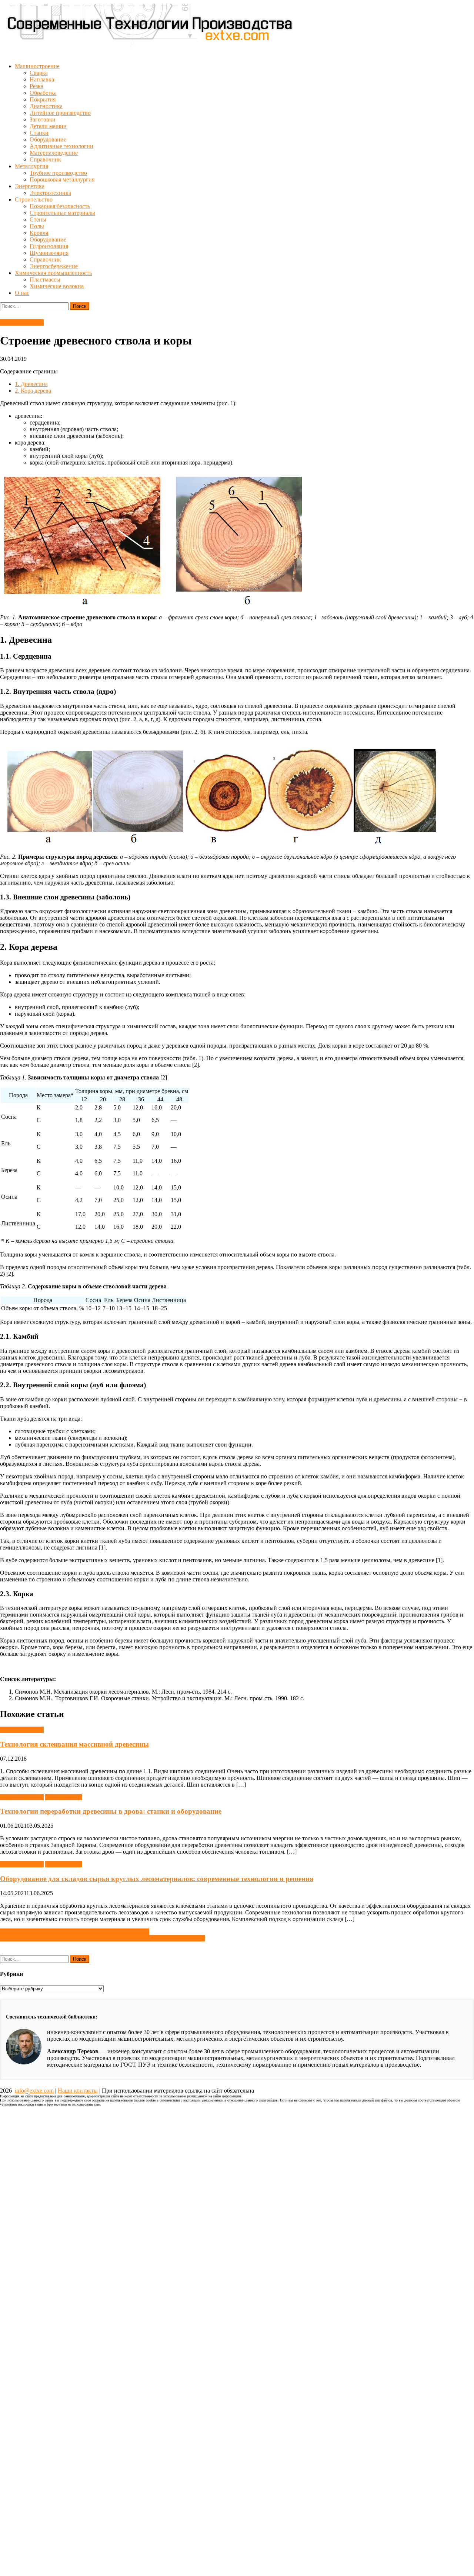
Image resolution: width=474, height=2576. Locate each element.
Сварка (39, 73)
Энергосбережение (54, 266)
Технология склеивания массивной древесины (74, 1744)
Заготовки (43, 119)
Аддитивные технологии (61, 146)
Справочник (45, 159)
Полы (37, 226)
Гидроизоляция (49, 246)
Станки (39, 133)
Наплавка (42, 79)
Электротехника (50, 193)
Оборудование (48, 139)
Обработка (43, 93)
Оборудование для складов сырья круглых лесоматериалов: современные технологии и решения (157, 1879)
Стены (38, 219)
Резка (36, 86)
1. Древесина (31, 384)
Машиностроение (37, 66)
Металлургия (31, 166)
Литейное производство (60, 113)
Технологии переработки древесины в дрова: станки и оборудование (111, 1811)
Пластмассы (45, 279)
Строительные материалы (62, 213)
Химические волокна (57, 286)
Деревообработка (22, 322)
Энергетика (30, 186)
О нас (22, 293)
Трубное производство (58, 173)
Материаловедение (54, 153)
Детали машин (48, 126)
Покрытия (43, 99)
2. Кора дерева (33, 391)
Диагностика (46, 106)
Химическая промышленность (53, 273)
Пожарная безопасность (60, 206)
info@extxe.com (34, 2091)
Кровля (39, 233)
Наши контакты (78, 2091)
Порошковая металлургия (62, 179)
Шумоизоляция (49, 253)
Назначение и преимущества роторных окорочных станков (75, 1932)
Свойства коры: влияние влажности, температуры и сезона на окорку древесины (102, 1938)
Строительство (34, 199)
